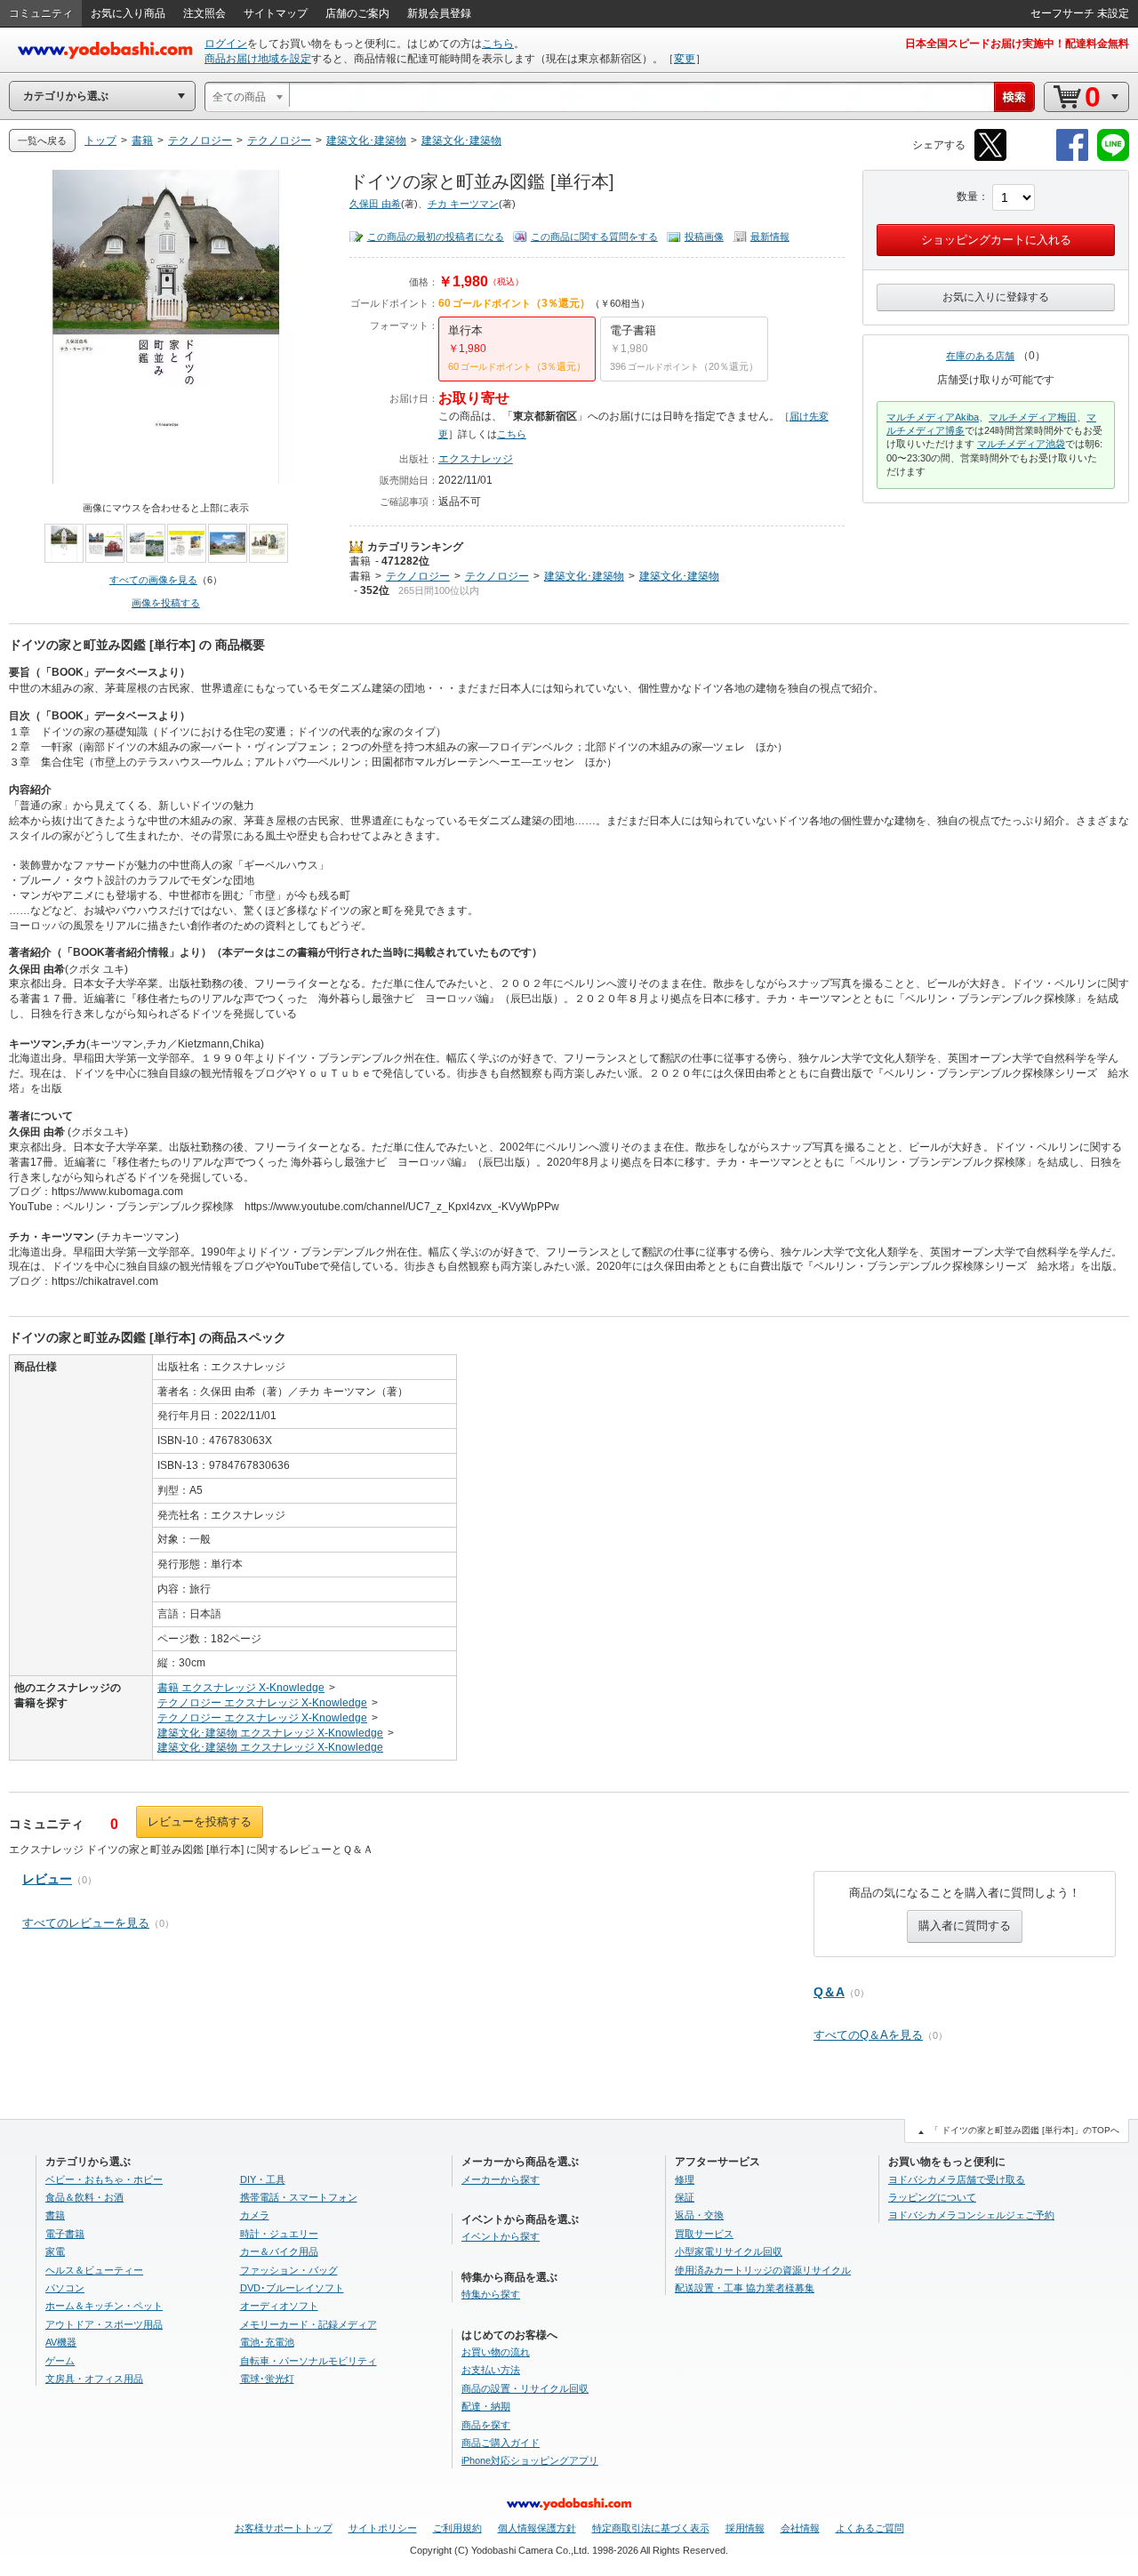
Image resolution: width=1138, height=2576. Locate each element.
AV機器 (61, 2342)
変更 (685, 59)
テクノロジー (418, 576)
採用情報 (745, 2528)
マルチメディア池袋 (1021, 444)
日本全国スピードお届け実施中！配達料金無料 (1017, 44)
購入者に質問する (965, 1926)
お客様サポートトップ (284, 2528)
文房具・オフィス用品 (94, 2379)
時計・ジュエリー (279, 2234)
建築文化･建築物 (584, 576)
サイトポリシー (383, 2528)
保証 (685, 2197)
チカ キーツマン (463, 204)
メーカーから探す (501, 2179)
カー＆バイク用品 (279, 2251)
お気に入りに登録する (996, 297)
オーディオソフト (279, 2306)
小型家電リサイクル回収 (729, 2251)
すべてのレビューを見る (86, 1923)
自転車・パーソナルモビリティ (309, 2361)
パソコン (65, 2288)
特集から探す (491, 2294)
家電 (55, 2251)
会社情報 (800, 2528)
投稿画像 (704, 237)
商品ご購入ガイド (501, 2443)
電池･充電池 (267, 2342)
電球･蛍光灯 (267, 2379)
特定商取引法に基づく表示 (651, 2528)
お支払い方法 (491, 2370)
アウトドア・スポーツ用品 (104, 2324)
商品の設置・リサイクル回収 (525, 2388)
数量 (967, 197)
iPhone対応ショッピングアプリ (530, 2460)
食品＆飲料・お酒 (84, 2197)
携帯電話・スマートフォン (299, 2197)
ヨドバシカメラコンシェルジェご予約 (971, 2215)
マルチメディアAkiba (933, 417)
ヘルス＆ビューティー (94, 2270)
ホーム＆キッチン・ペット (104, 2306)
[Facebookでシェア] (1072, 158)
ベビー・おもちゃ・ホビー (104, 2179)
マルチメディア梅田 (1033, 417)
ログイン (226, 44)
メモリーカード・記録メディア (309, 2324)
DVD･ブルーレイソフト (292, 2288)
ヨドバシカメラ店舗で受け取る (957, 2179)
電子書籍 (65, 2234)
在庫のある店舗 (980, 356)
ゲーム (60, 2361)
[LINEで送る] (1113, 158)
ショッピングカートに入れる (996, 240)
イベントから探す (501, 2236)
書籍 (360, 561)
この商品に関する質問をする (594, 237)
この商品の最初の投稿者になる (436, 237)
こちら (498, 44)
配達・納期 (486, 2406)
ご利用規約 (457, 2528)
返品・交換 (699, 2215)
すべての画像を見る (153, 580)
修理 (685, 2179)
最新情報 (770, 237)
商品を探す (486, 2425)
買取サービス (704, 2234)
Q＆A (829, 1992)
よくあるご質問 (870, 2528)
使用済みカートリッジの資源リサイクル (763, 2270)
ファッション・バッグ (289, 2270)
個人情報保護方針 (537, 2528)
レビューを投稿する (200, 1822)
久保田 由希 (375, 204)
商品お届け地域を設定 (258, 59)
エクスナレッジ (476, 459)
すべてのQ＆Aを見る (868, 2035)
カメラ (255, 2215)
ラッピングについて (932, 2197)
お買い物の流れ (496, 2352)
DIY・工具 (263, 2179)
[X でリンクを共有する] (990, 158)
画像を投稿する (166, 603)
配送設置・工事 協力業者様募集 (745, 2288)
